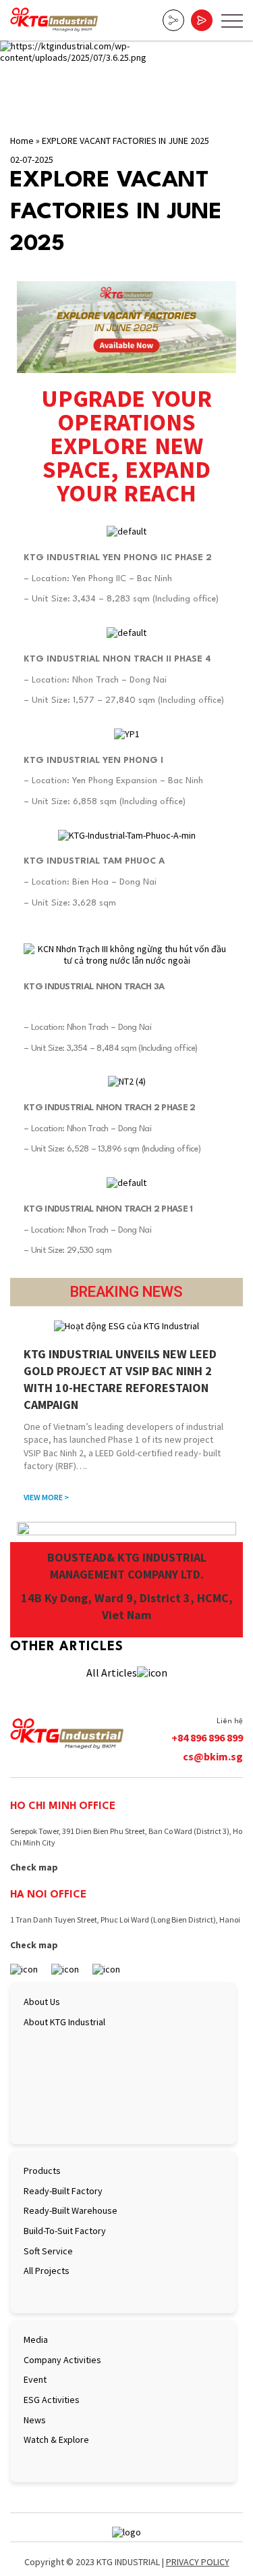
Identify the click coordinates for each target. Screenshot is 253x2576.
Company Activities (62, 2360)
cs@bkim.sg (213, 1756)
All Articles (112, 1673)
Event (35, 2379)
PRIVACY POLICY (198, 2562)
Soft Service (48, 2251)
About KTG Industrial (64, 2022)
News (35, 2420)
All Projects (47, 2271)
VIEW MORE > (46, 1497)
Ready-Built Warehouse (71, 2210)
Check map (34, 1867)
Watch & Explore (56, 2439)
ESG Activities (52, 2400)
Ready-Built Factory (63, 2191)
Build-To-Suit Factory (65, 2231)
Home (22, 141)
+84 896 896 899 (207, 1737)
